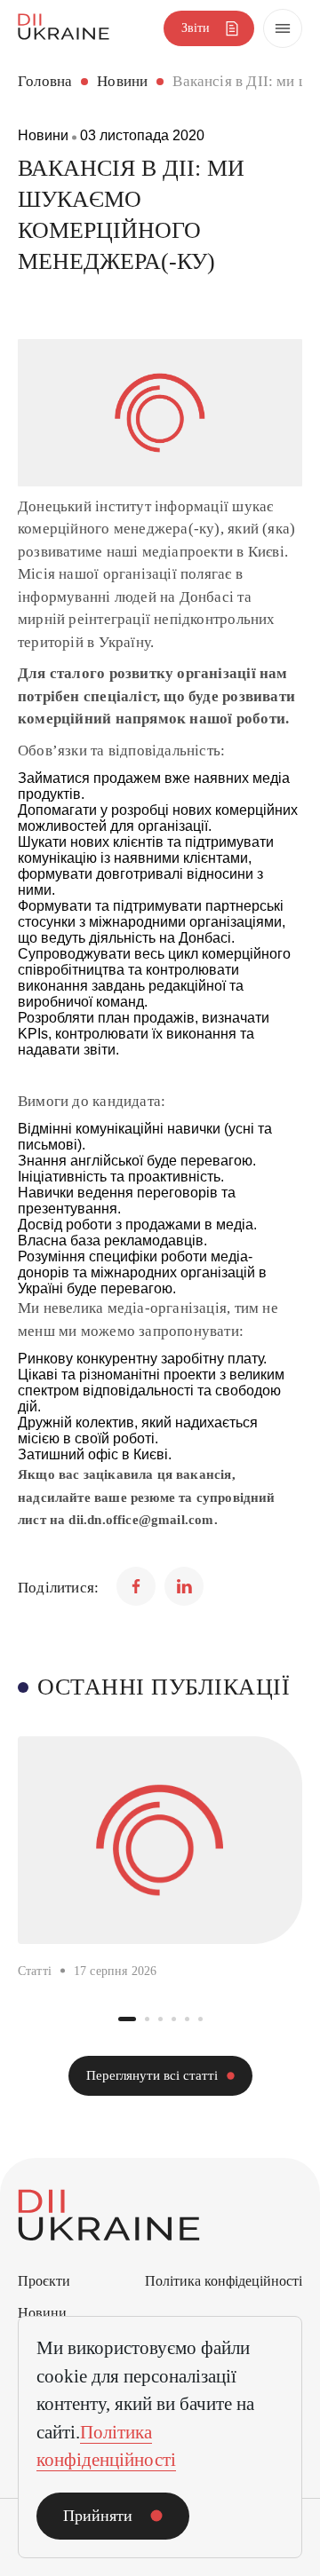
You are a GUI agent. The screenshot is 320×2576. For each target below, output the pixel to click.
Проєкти (44, 2281)
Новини (122, 81)
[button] (127, 2019)
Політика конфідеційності (224, 2281)
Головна (45, 81)
